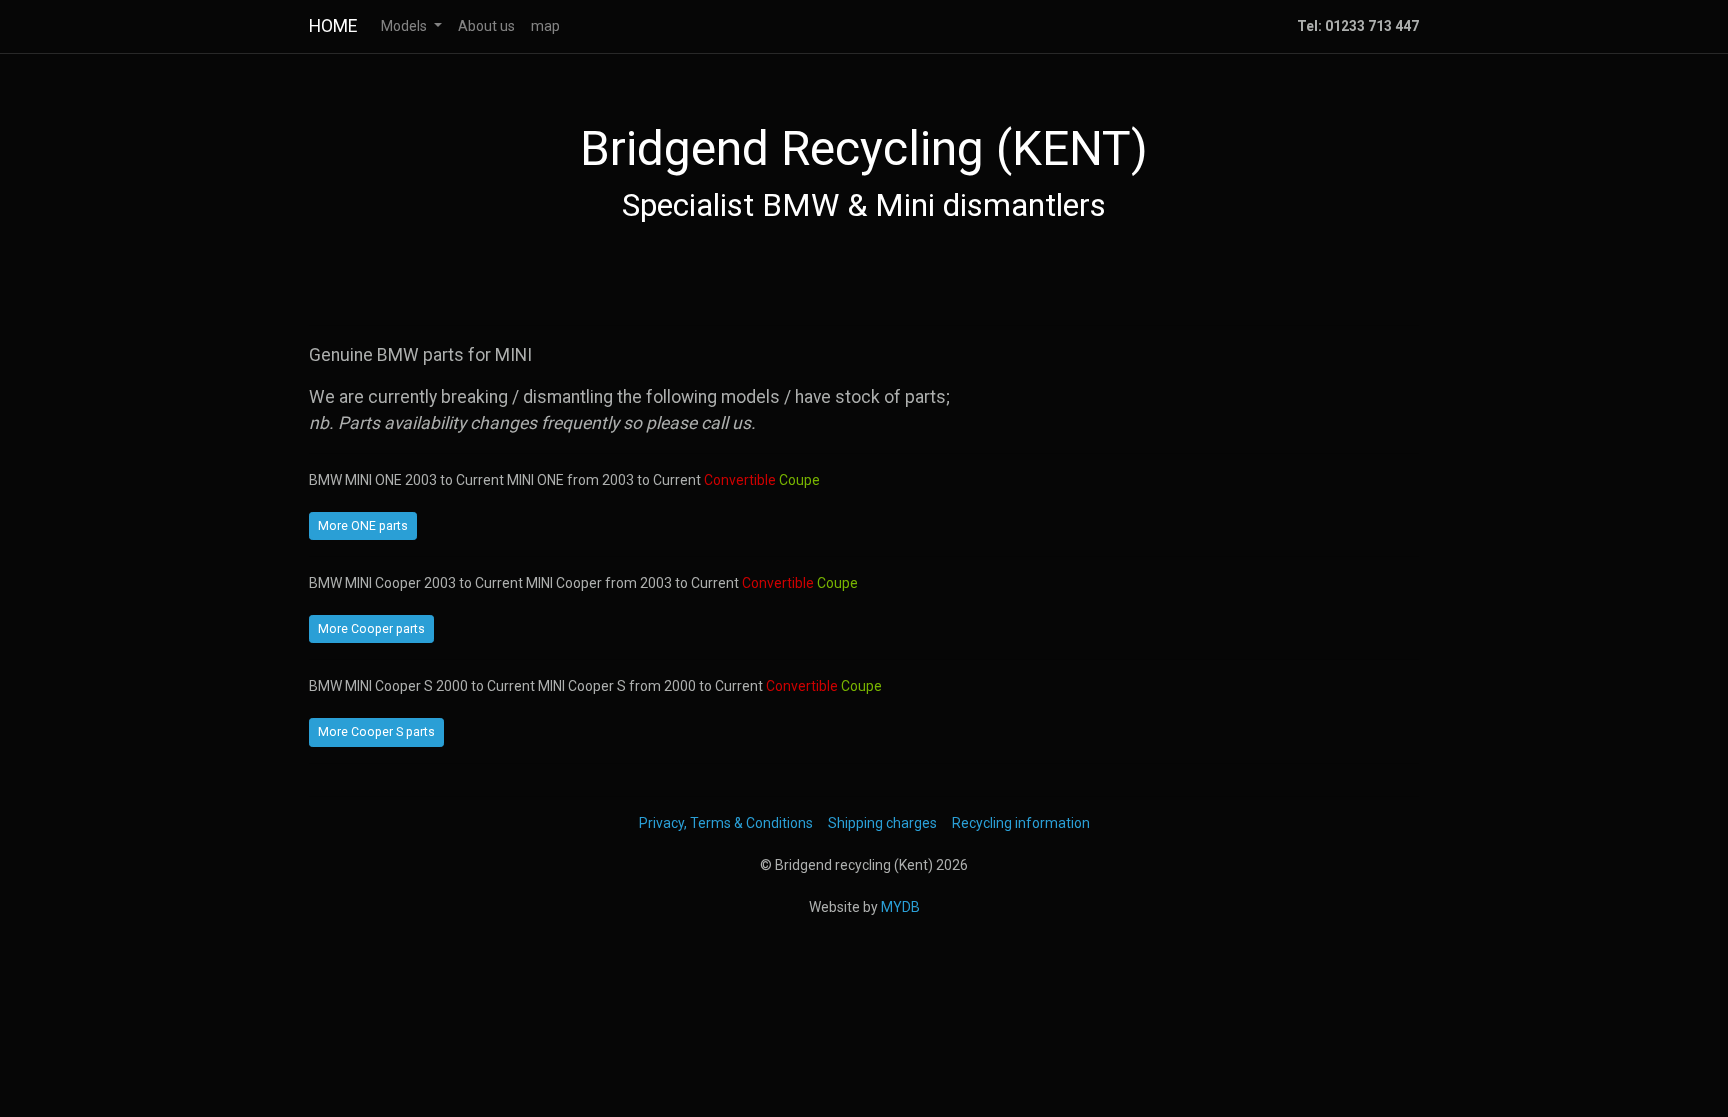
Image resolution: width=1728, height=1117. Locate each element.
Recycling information (1021, 823)
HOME (333, 26)
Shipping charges (882, 823)
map (545, 26)
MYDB (900, 907)
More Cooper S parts (376, 732)
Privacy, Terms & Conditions (726, 823)
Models (405, 26)
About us (486, 26)
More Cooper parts (371, 629)
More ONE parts (363, 526)
